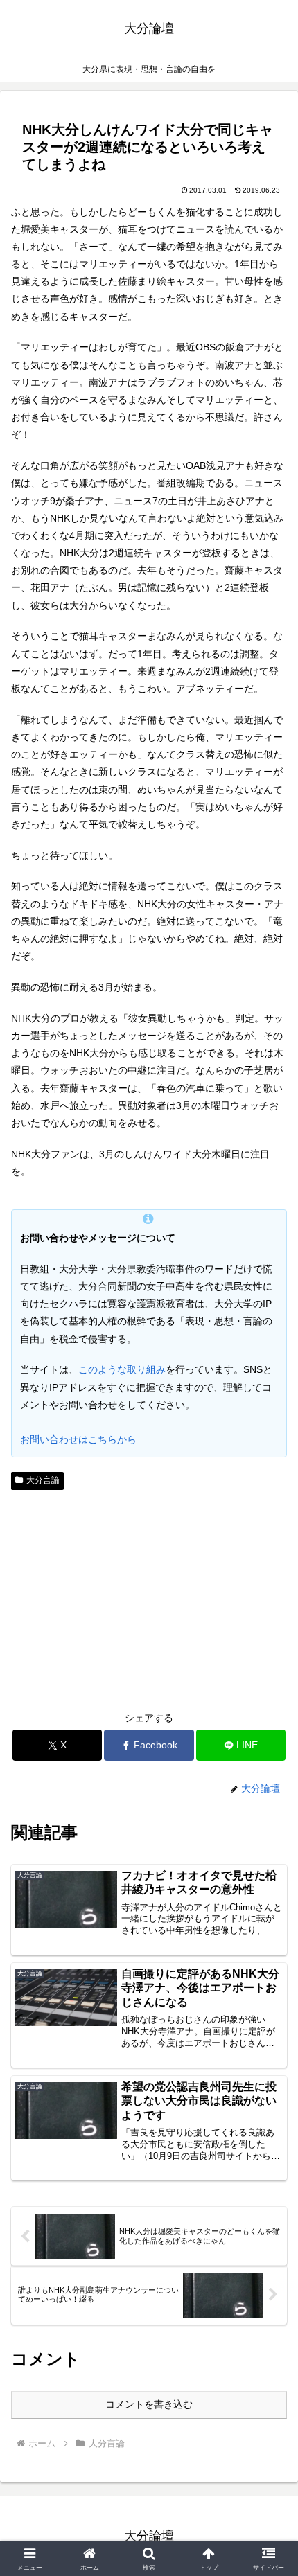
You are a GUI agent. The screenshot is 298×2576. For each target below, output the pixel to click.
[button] (269, 1927)
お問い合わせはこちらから (78, 1439)
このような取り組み (122, 1369)
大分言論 (43, 1480)
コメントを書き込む (149, 2404)
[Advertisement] (149, 1599)
